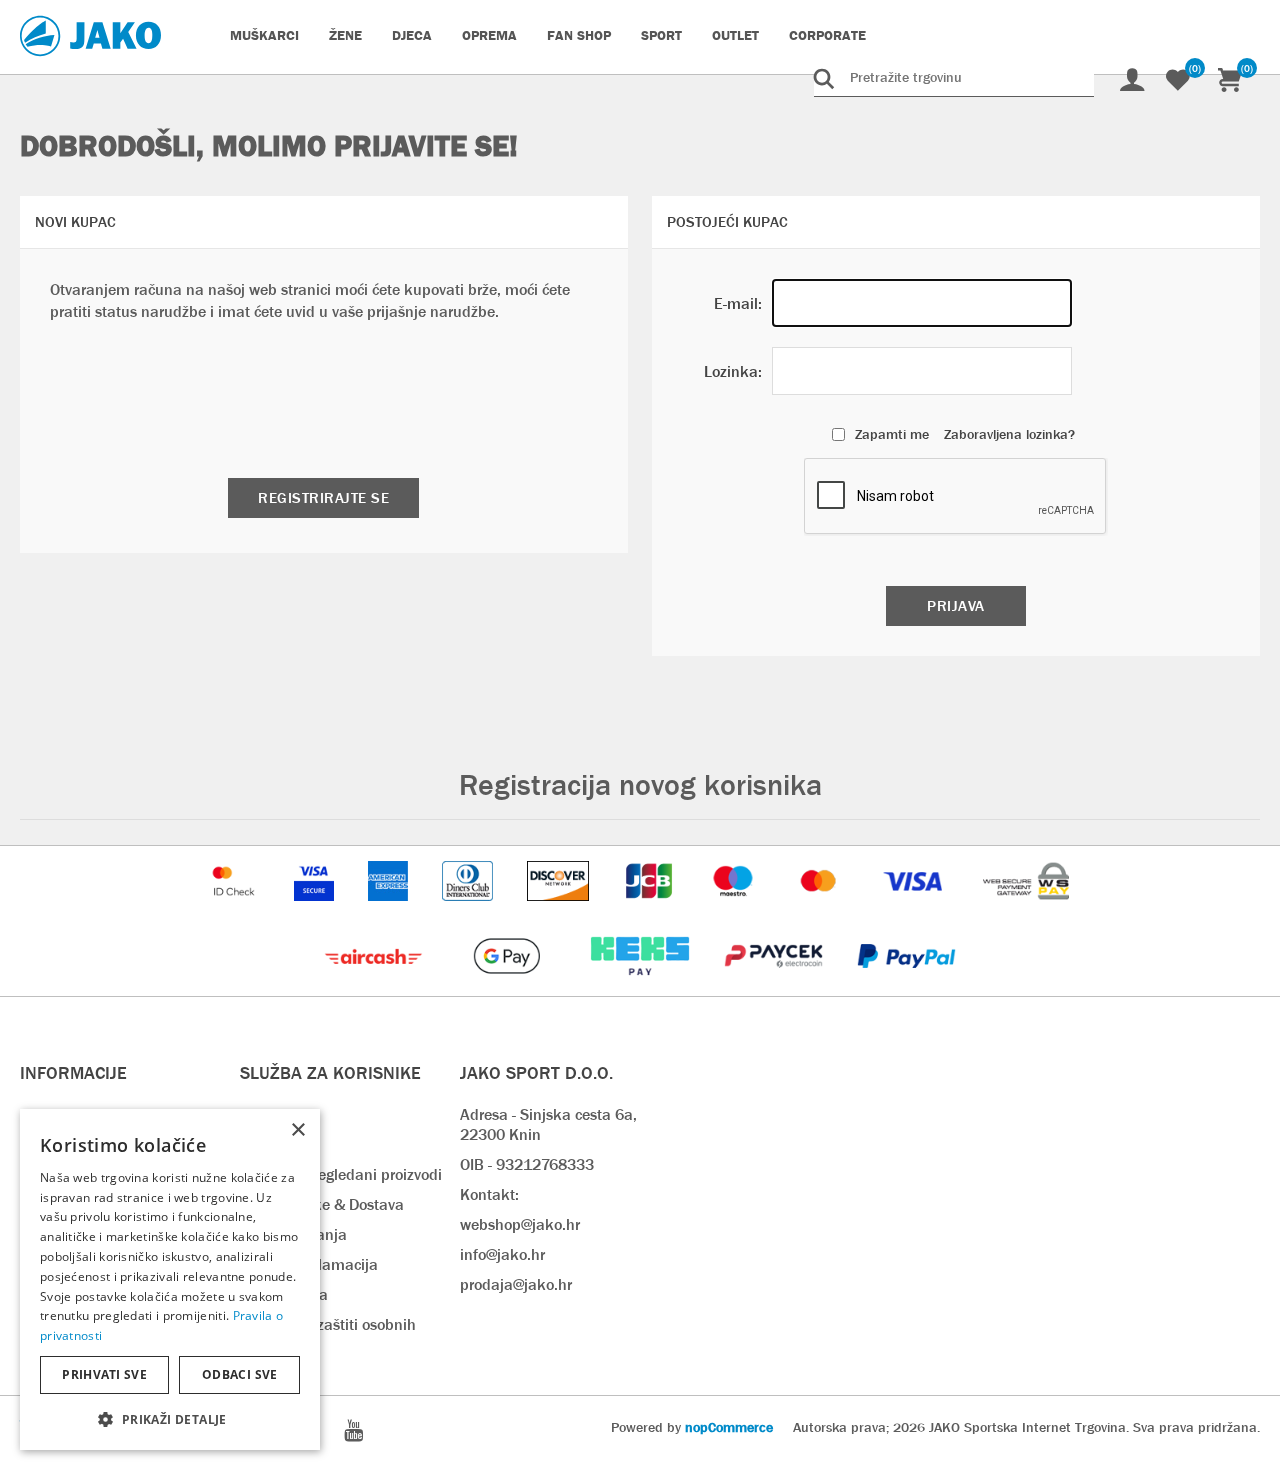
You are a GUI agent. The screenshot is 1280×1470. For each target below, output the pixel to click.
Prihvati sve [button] (104, 1374)
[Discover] (560, 910)
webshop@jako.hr (520, 1224)
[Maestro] (735, 910)
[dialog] (170, 1279)
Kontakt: (489, 1194)
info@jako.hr (502, 1254)
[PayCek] (775, 985)
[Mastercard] (821, 910)
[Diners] (469, 910)
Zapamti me (892, 434)
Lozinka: (733, 371)
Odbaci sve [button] (240, 1374)
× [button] (297, 1130)
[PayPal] (906, 985)
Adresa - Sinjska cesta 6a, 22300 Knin (548, 1124)
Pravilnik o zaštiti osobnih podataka (328, 1334)
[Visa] (915, 910)
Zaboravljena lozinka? (1009, 434)
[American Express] (390, 910)
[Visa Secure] (316, 910)
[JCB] (651, 910)
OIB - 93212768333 (527, 1164)
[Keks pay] (641, 985)
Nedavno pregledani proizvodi (341, 1174)
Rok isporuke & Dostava (322, 1204)
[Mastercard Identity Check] (236, 910)
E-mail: (738, 303)
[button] (170, 1418)
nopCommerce (729, 1427)
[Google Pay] (508, 985)
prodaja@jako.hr (516, 1284)
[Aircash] (375, 985)
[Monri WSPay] (1026, 910)
